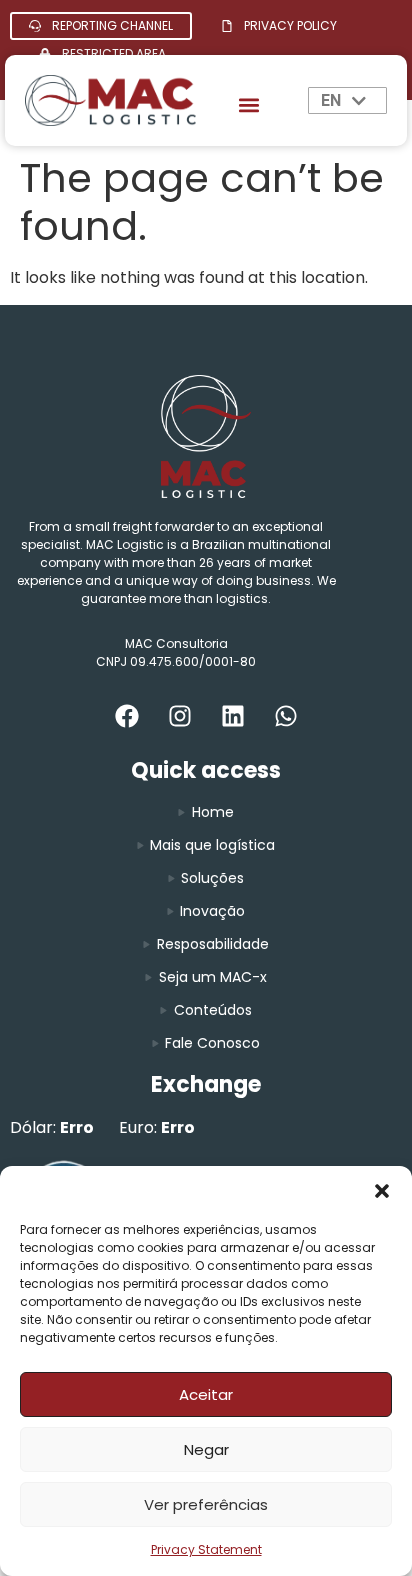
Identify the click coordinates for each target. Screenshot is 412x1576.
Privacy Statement (206, 1549)
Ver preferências (206, 1504)
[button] (382, 1191)
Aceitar (206, 1394)
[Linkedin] (233, 716)
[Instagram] (180, 716)
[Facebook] (127, 716)
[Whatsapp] (286, 716)
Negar (206, 1449)
